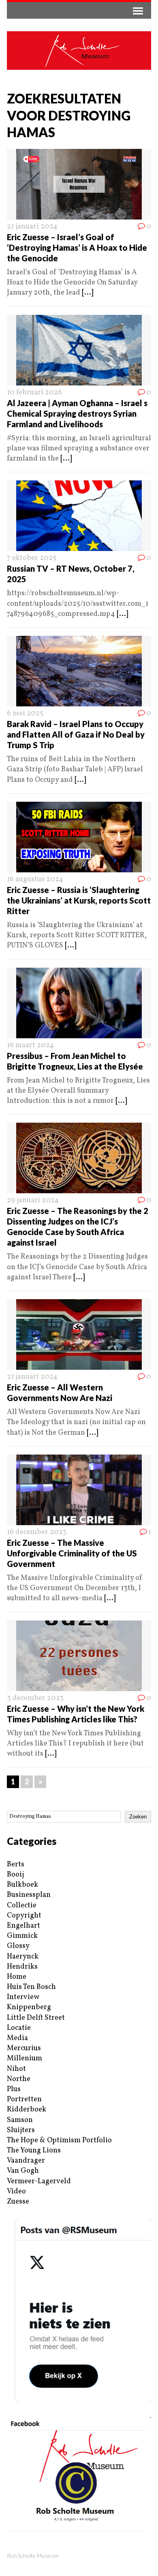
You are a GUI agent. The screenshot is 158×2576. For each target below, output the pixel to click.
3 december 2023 (35, 1698)
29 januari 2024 (33, 1200)
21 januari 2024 (32, 227)
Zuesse (18, 2202)
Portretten (24, 2099)
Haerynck (23, 1957)
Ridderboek (27, 2110)
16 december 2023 (37, 1532)
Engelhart (23, 1926)
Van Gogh (23, 2171)
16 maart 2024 (30, 1045)
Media (17, 2038)
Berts (16, 1865)
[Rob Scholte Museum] (79, 51)
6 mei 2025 (25, 713)
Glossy (18, 1946)
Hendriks (22, 1967)
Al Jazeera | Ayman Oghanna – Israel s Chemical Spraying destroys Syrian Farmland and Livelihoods (77, 413)
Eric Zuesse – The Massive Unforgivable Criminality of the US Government (72, 1553)
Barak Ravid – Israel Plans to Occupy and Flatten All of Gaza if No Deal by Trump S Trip (76, 734)
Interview (23, 1997)
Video (16, 2192)
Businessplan (29, 1895)
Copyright (24, 1916)
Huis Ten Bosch (31, 1987)
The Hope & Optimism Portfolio (59, 2140)
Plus (14, 2089)
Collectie (22, 1906)
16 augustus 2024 (35, 879)
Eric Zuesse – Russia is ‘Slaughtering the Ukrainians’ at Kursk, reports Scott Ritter (79, 900)
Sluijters (21, 2130)
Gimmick (22, 1936)
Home (17, 1977)
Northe (19, 2079)
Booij (15, 1875)
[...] (88, 293)
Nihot (16, 2069)
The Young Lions (34, 2151)
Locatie (19, 2028)
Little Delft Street (36, 2018)
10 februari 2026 (34, 393)
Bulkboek (22, 1885)
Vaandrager (26, 2161)
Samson (20, 2120)
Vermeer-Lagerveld (39, 2181)
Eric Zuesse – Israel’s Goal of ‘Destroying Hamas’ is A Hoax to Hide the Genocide (77, 247)
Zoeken (138, 1817)
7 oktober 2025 (32, 558)
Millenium (25, 2058)
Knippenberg (29, 2007)
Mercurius (24, 2048)
